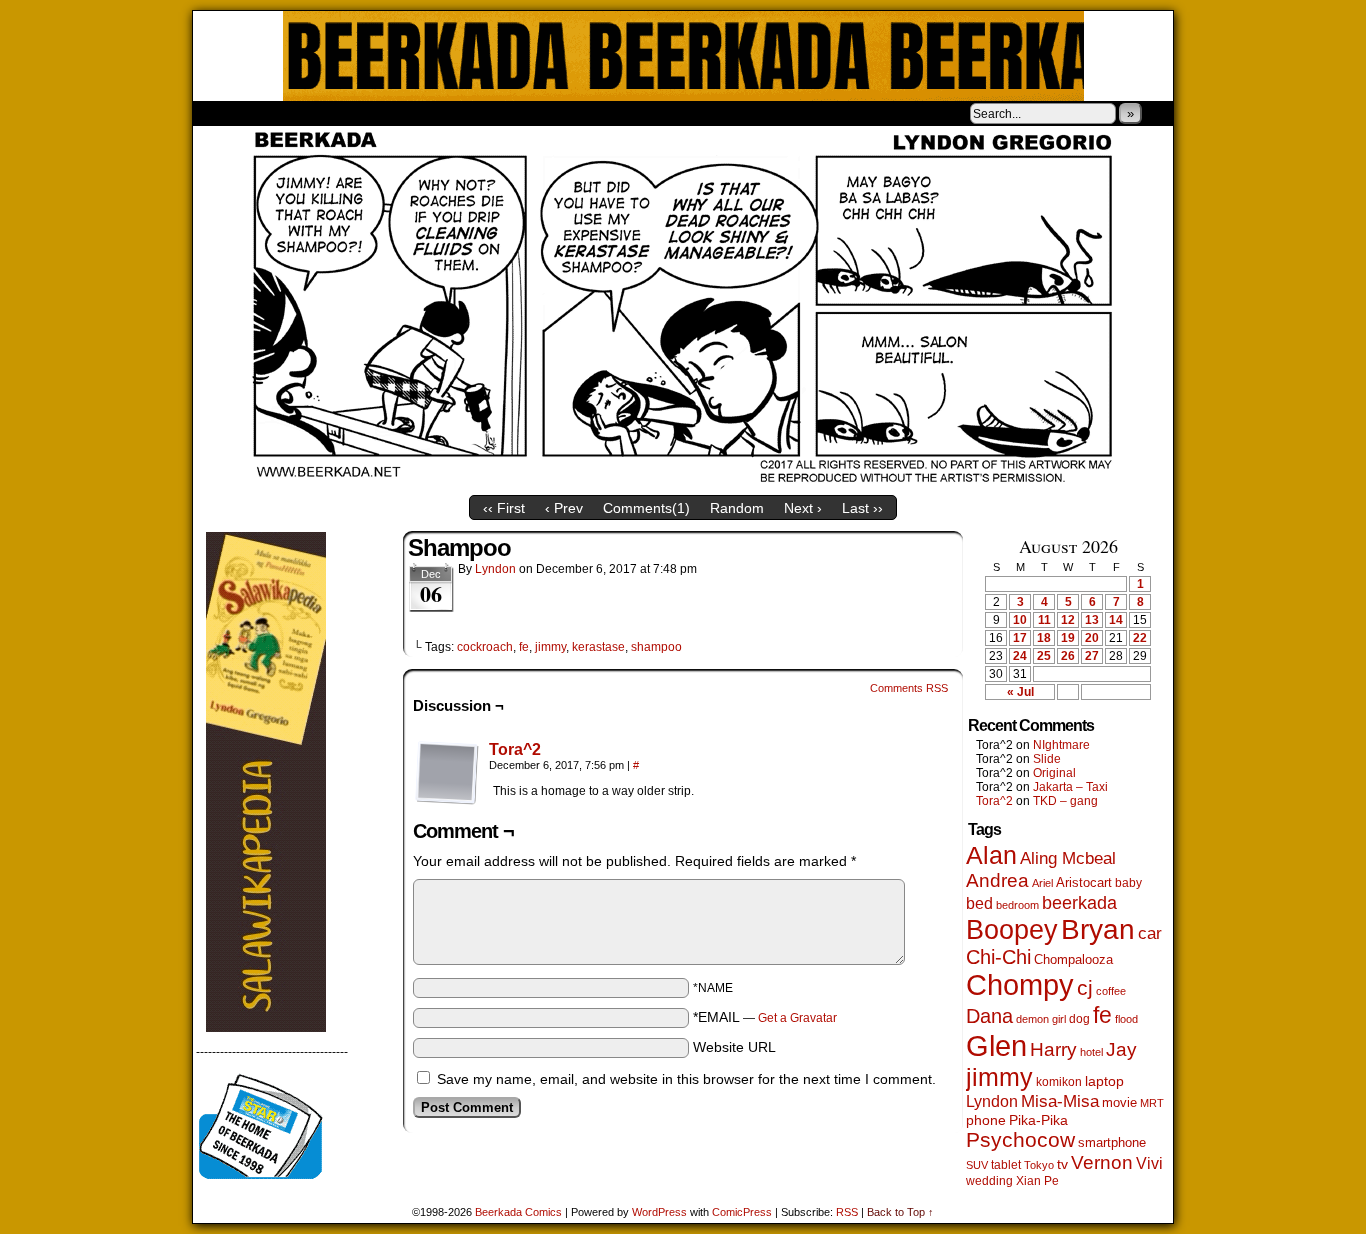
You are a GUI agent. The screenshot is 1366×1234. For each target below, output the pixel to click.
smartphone (1112, 1142)
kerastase (598, 647)
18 (1044, 638)
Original (1054, 773)
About (280, 113)
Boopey (1012, 929)
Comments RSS (909, 688)
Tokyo (1039, 1165)
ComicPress (742, 1212)
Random (737, 508)
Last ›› (862, 508)
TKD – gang (1065, 801)
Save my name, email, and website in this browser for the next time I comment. (686, 1079)
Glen (996, 1045)
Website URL (734, 1047)
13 (1092, 620)
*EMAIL (765, 1017)
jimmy (550, 647)
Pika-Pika (1038, 1120)
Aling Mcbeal (1068, 858)
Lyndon (495, 569)
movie (1119, 1103)
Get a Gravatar (797, 1018)
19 (1068, 638)
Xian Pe (1037, 1180)
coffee (1111, 991)
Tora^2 (515, 749)
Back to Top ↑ (900, 1212)
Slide (1047, 759)
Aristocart (1084, 883)
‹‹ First (504, 508)
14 (1116, 620)
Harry (1053, 1049)
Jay (1121, 1049)
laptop (1104, 1081)
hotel (1091, 1052)
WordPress (659, 1212)
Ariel (1042, 883)
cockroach (485, 647)
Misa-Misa (1060, 1101)
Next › (803, 508)
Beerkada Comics (683, 56)
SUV (977, 1165)
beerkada (1079, 902)
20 (1092, 638)
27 (1092, 656)
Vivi (1149, 1163)
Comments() (646, 508)
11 (1044, 620)
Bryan (1098, 929)
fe (524, 647)
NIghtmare (1061, 745)
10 (1020, 620)
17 (1020, 638)
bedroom (1017, 905)
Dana (989, 1016)
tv (1062, 1164)
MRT (1152, 1103)
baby (1128, 883)
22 (1140, 638)
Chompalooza (1073, 959)
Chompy (1020, 985)
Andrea (997, 880)
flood (1126, 1019)
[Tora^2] (447, 800)
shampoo (656, 647)
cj (1085, 988)
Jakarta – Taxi (1070, 787)
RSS (847, 1212)
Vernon (1102, 1162)
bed (979, 903)
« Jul (1020, 692)
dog (1079, 1018)
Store (342, 113)
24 (1020, 656)
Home (221, 113)
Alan (991, 855)
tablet (1006, 1164)
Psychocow (1020, 1139)
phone (986, 1120)
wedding (989, 1180)
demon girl (1041, 1019)
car (1150, 933)
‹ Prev (564, 508)
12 (1068, 620)
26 (1068, 656)
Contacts (418, 113)
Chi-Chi (998, 957)
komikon (1059, 1082)
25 (1044, 656)
